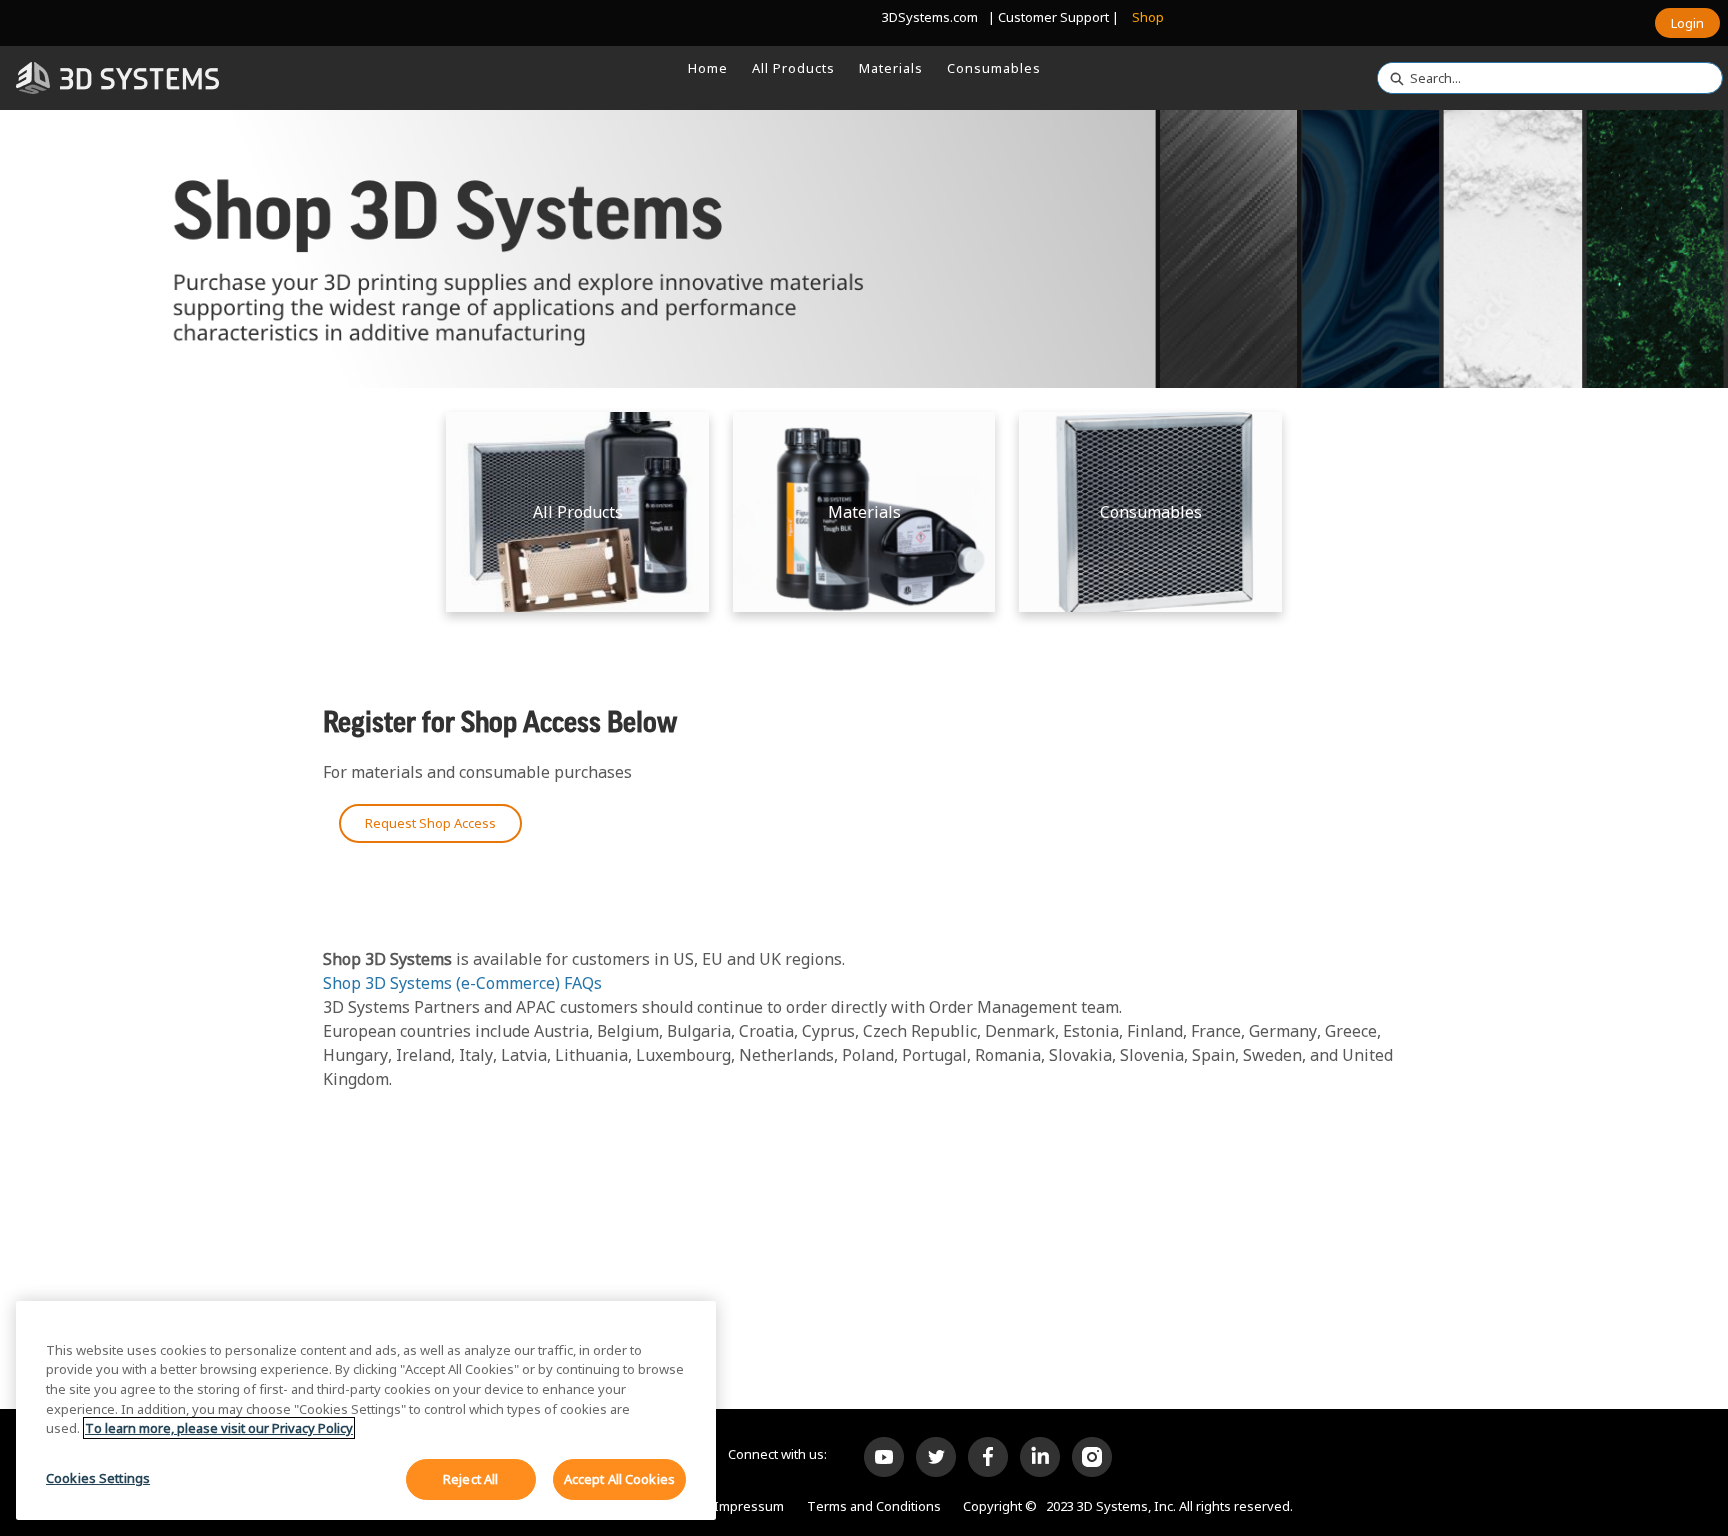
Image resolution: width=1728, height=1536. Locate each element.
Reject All (470, 1478)
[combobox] (1542, 78)
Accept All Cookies (619, 1478)
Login (1687, 23)
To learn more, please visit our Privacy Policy (219, 1428)
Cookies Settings (98, 1477)
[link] (708, 68)
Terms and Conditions (874, 1506)
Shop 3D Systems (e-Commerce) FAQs (462, 983)
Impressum (749, 1506)
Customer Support (1053, 17)
